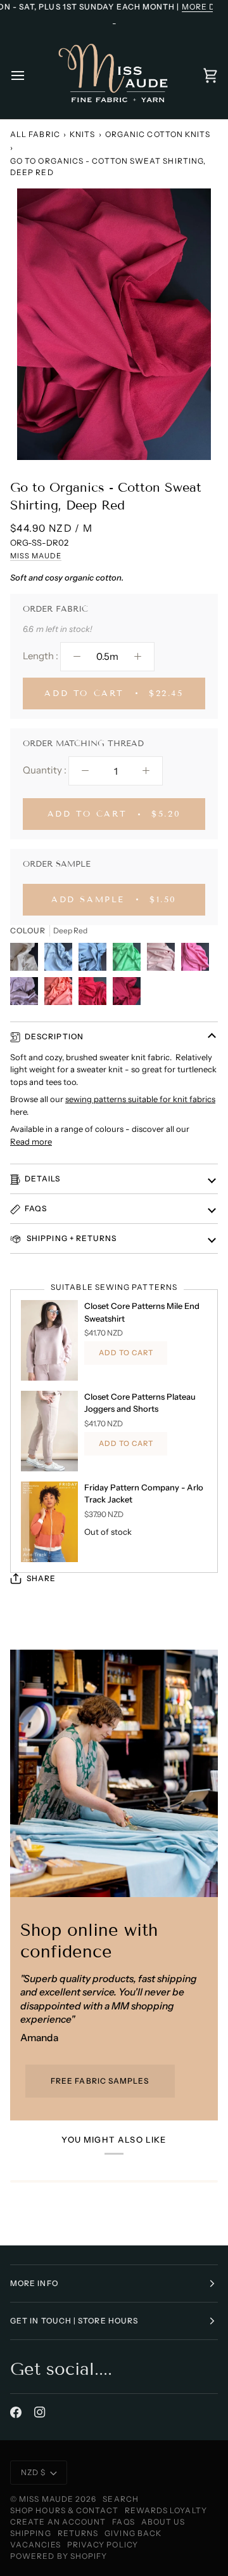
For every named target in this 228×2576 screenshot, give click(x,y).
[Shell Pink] (164, 960)
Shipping (31, 2533)
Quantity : (45, 770)
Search (120, 2499)
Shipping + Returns (71, 1238)
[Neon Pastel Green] (130, 960)
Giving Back (133, 2533)
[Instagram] (40, 2412)
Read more (31, 1141)
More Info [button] (34, 2283)
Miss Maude (36, 556)
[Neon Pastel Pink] (198, 960)
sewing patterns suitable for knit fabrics (140, 1099)
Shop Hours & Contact (64, 2510)
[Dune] (27, 960)
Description (54, 1036)
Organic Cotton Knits (158, 134)
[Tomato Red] (96, 994)
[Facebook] (16, 2412)
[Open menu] (29, 75)
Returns (78, 2533)
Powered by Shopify (59, 2556)
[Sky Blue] (61, 960)
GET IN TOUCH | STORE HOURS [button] (74, 2321)
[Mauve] (27, 994)
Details (43, 1179)
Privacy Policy (103, 2545)
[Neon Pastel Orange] (61, 994)
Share (41, 1578)
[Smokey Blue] (96, 960)
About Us (163, 2522)
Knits (82, 134)
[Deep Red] (127, 994)
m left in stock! (64, 629)
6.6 (28, 629)
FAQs (36, 1208)
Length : (41, 656)
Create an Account (58, 2522)
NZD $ (33, 2472)
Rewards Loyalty (166, 2510)
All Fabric (35, 134)
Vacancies (35, 2545)
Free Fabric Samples (100, 2081)
